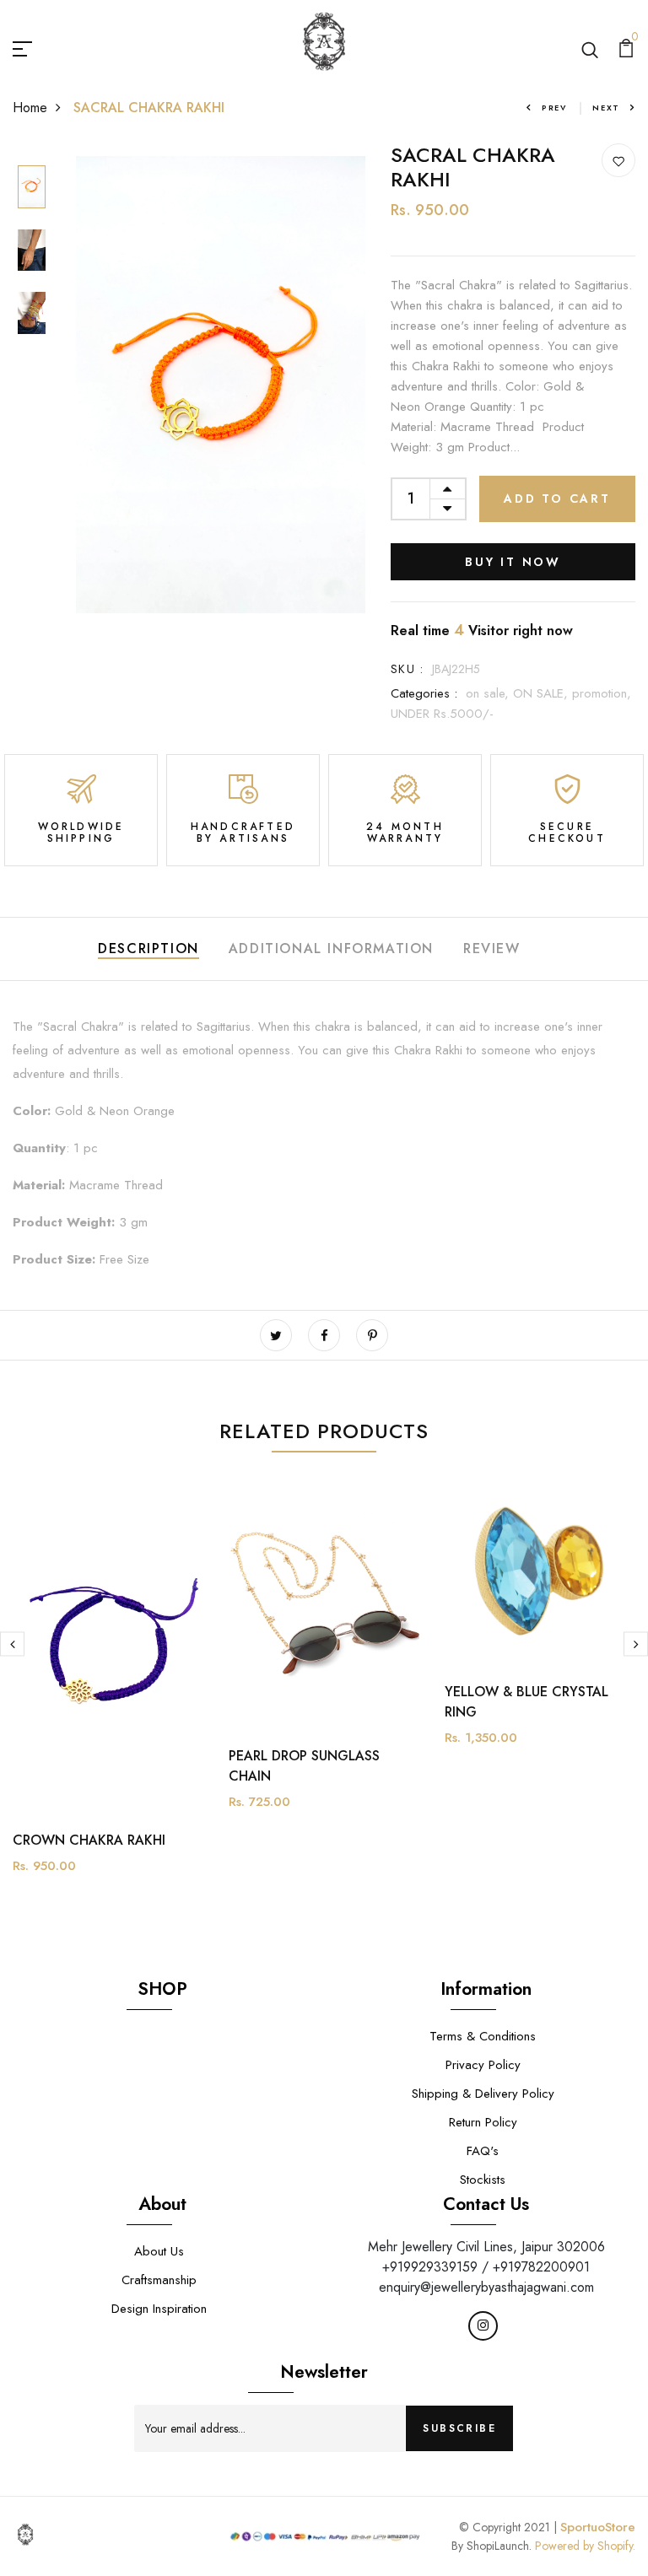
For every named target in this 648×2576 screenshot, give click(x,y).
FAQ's (483, 2151)
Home (30, 108)
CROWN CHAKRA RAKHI (89, 1840)
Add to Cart (557, 498)
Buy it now (513, 562)
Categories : (424, 693)
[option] (32, 188)
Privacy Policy (483, 2065)
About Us (159, 2251)
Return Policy (483, 2122)
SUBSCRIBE (459, 2428)
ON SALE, (543, 693)
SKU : (407, 669)
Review (492, 948)
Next (606, 108)
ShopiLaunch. (499, 2546)
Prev (554, 108)
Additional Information (331, 948)
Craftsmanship (159, 2280)
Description (148, 948)
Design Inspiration (159, 2309)
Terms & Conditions (483, 2036)
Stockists (483, 2180)
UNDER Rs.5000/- (442, 714)
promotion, (602, 693)
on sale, (489, 693)
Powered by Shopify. (583, 2546)
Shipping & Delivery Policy (483, 2094)
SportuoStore (598, 2527)
